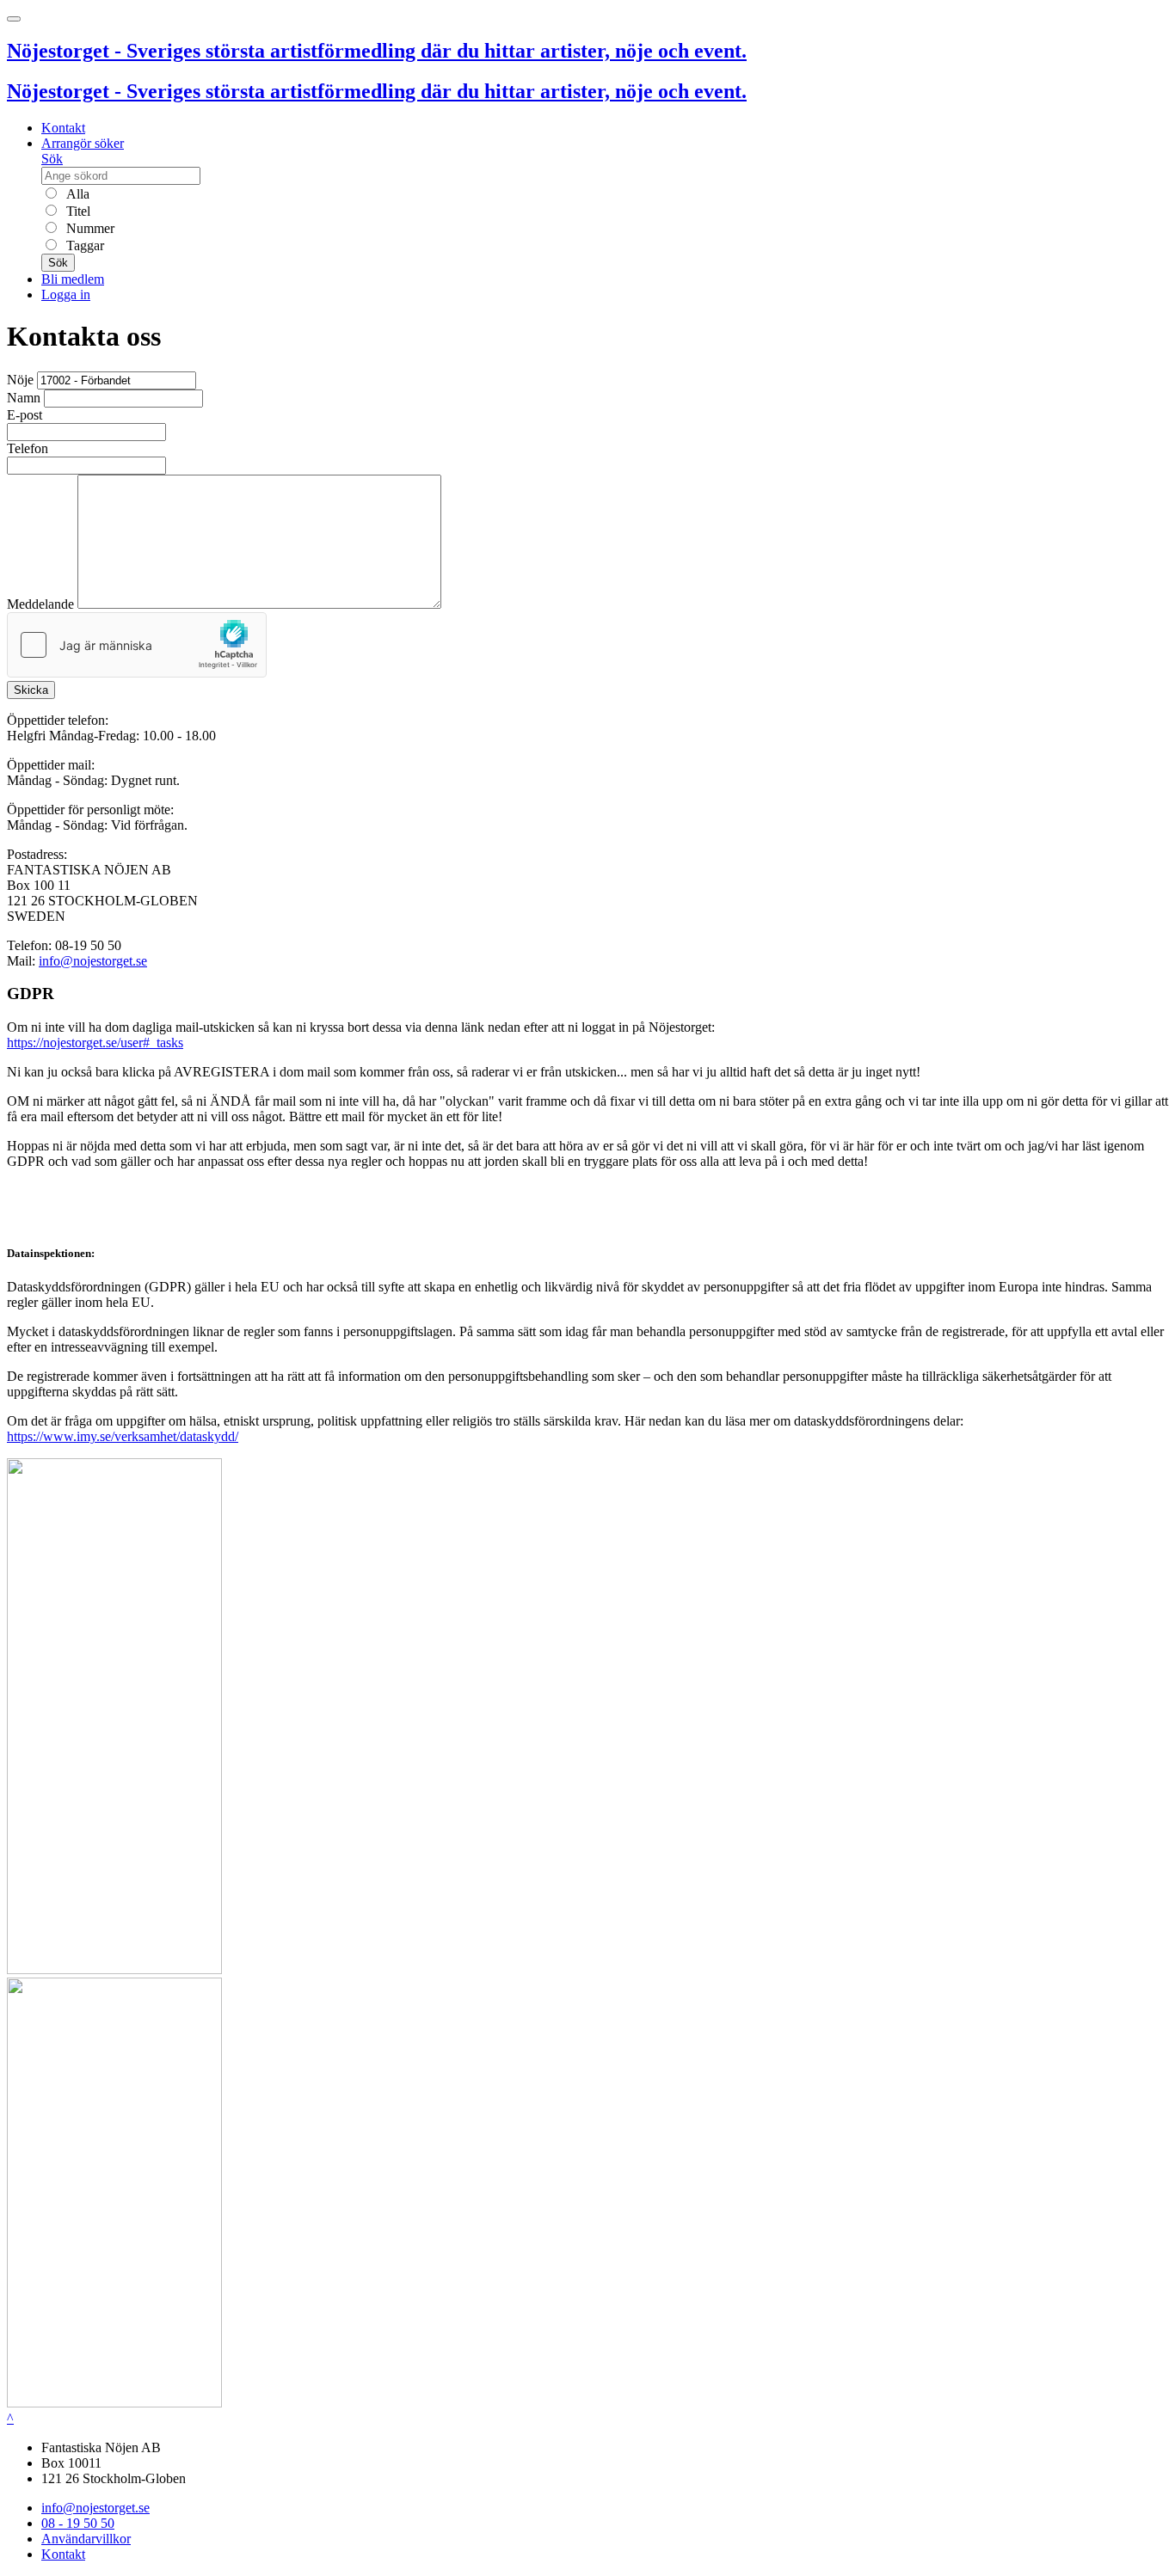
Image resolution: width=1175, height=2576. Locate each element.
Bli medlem (73, 279)
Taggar (83, 245)
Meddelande (40, 604)
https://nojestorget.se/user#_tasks (95, 1043)
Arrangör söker (83, 143)
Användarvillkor (86, 2539)
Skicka (31, 690)
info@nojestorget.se (93, 961)
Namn (24, 398)
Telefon (28, 448)
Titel (77, 211)
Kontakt (63, 128)
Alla (76, 194)
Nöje (20, 380)
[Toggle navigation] (14, 19)
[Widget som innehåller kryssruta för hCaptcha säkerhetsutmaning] (137, 645)
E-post (25, 415)
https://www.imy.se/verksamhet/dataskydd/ (123, 1436)
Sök (52, 159)
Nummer (89, 228)
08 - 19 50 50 (78, 2523)
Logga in (66, 294)
